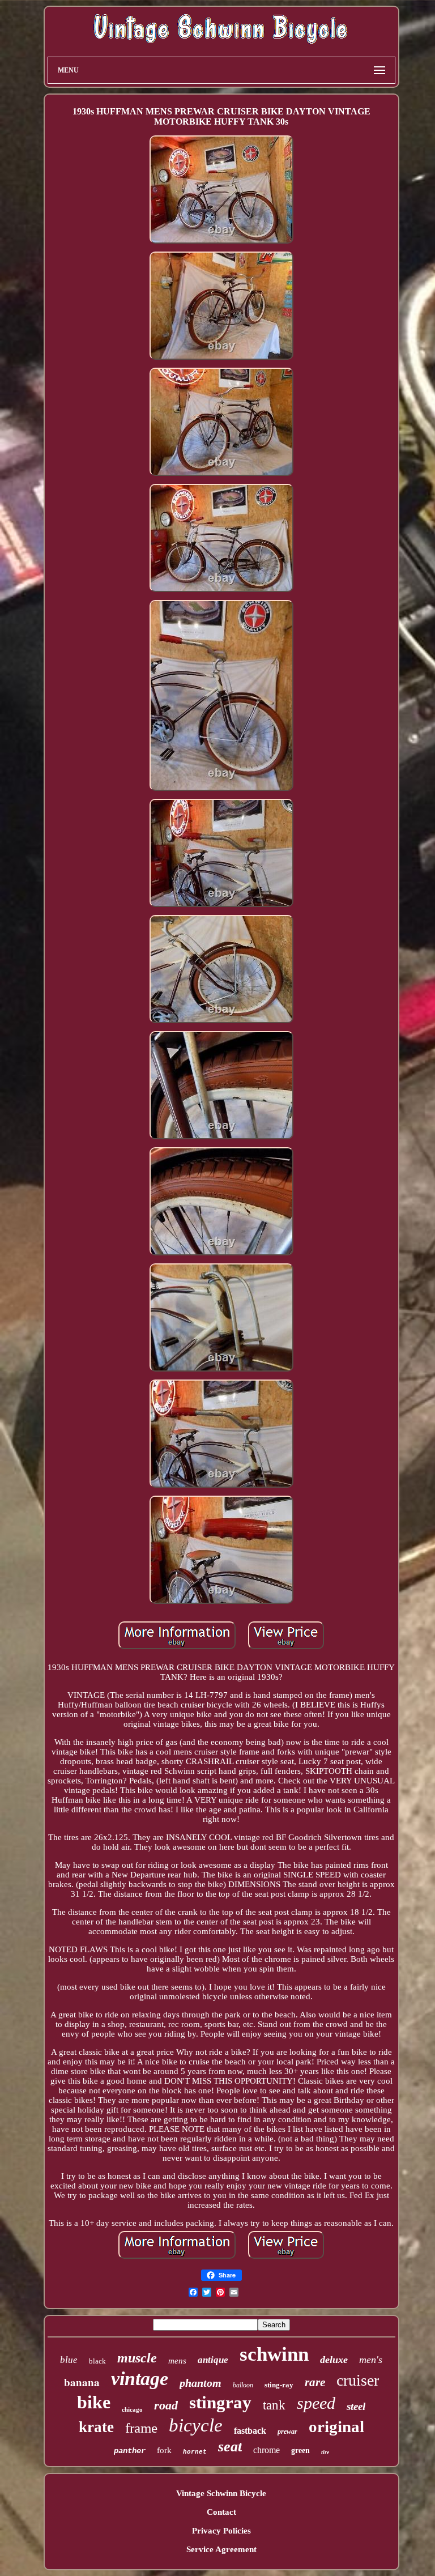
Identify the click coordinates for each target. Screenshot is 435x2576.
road (166, 2405)
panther (130, 2451)
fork (164, 2450)
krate (96, 2427)
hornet (195, 2452)
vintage (140, 2379)
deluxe (334, 2360)
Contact (221, 2512)
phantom (201, 2383)
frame (141, 2428)
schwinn (274, 2354)
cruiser (358, 2380)
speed (316, 2403)
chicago (132, 2409)
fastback (250, 2431)
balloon (243, 2385)
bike (94, 2402)
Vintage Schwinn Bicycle (221, 2493)
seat (230, 2447)
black (97, 2361)
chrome (266, 2450)
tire (325, 2452)
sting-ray (279, 2385)
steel (356, 2406)
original (336, 2426)
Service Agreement (221, 2549)
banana (82, 2382)
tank (274, 2405)
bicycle (196, 2425)
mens (177, 2361)
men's (371, 2360)
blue (69, 2360)
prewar (287, 2432)
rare (315, 2382)
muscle (137, 2358)
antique (213, 2360)
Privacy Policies (221, 2531)
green (300, 2451)
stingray (220, 2402)
